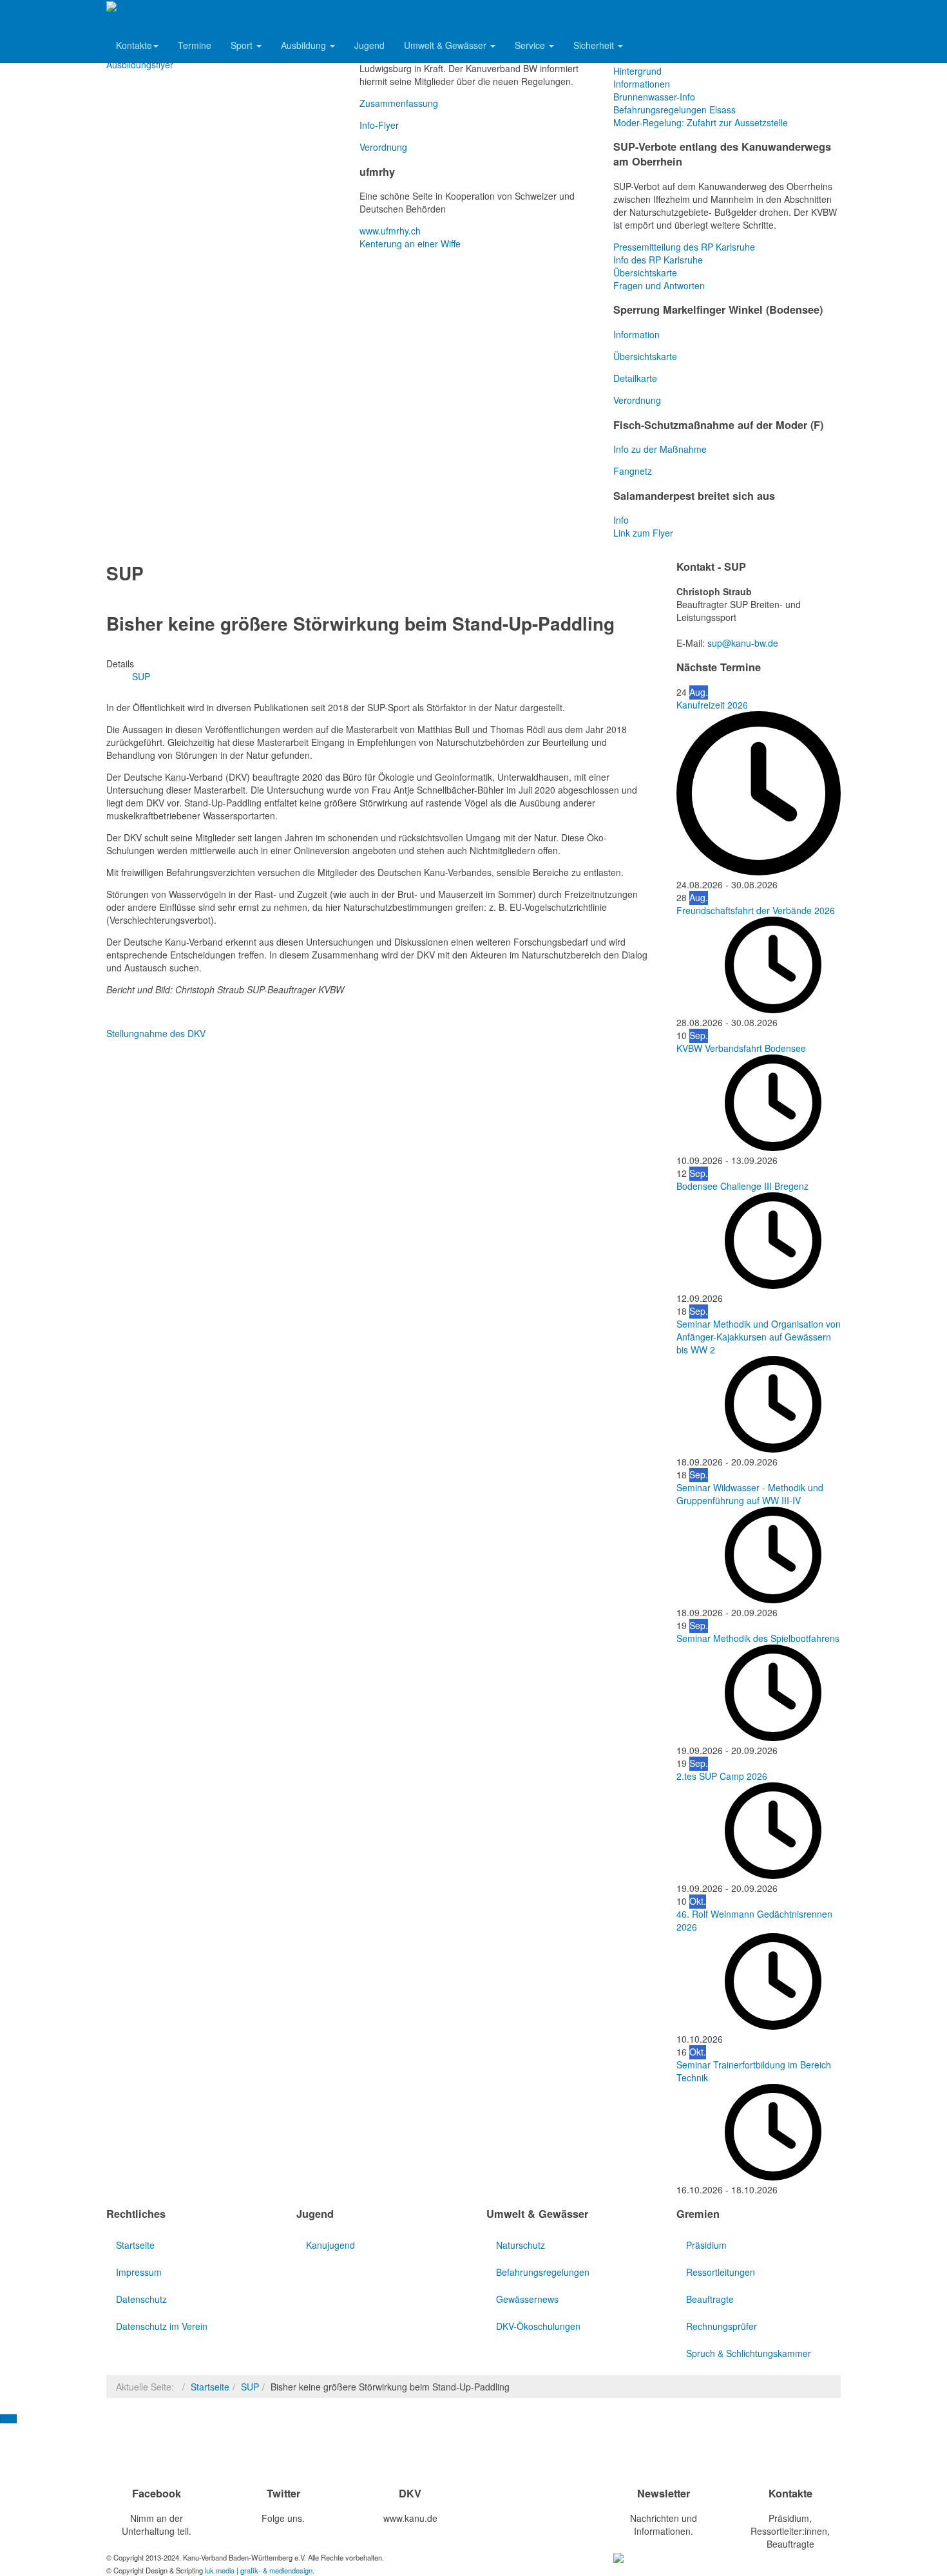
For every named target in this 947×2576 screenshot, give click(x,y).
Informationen (642, 84)
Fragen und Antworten (659, 285)
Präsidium (706, 2245)
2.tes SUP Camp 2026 (722, 1776)
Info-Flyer (379, 125)
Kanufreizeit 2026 (712, 705)
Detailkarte (635, 378)
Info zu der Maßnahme (660, 449)
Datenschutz (141, 2299)
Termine (195, 45)
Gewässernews (527, 2299)
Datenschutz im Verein (162, 2326)
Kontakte (134, 45)
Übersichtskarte (645, 272)
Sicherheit (595, 45)
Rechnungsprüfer (722, 2326)
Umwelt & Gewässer (446, 45)
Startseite (135, 2245)
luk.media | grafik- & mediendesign (259, 2570)
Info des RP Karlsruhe (658, 260)
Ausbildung (305, 45)
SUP (250, 2387)
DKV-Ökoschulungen (538, 2326)
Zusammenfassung (399, 103)
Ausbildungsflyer (140, 64)
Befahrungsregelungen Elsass (674, 110)
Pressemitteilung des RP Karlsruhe (684, 247)
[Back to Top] (8, 2419)
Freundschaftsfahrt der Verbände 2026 (756, 910)
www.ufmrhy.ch (390, 231)
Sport (243, 45)
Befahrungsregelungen (543, 2272)
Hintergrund (637, 71)
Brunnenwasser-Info (654, 97)
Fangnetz (633, 471)
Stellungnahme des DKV (156, 1033)
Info (621, 520)
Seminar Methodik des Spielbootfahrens (758, 1638)
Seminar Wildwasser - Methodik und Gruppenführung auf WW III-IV (750, 1494)
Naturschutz (521, 2245)
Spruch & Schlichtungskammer (749, 2353)
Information (636, 334)
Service (531, 45)
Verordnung (383, 147)
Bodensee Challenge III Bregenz (742, 1186)
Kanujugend (330, 2245)
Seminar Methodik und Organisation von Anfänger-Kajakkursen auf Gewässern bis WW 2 (759, 1337)
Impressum (139, 2272)
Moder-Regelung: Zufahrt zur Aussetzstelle (701, 122)
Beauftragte (710, 2299)
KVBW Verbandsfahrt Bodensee (741, 1048)
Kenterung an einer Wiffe (410, 243)
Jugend (369, 45)
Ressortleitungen (721, 2272)
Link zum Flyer (643, 533)
